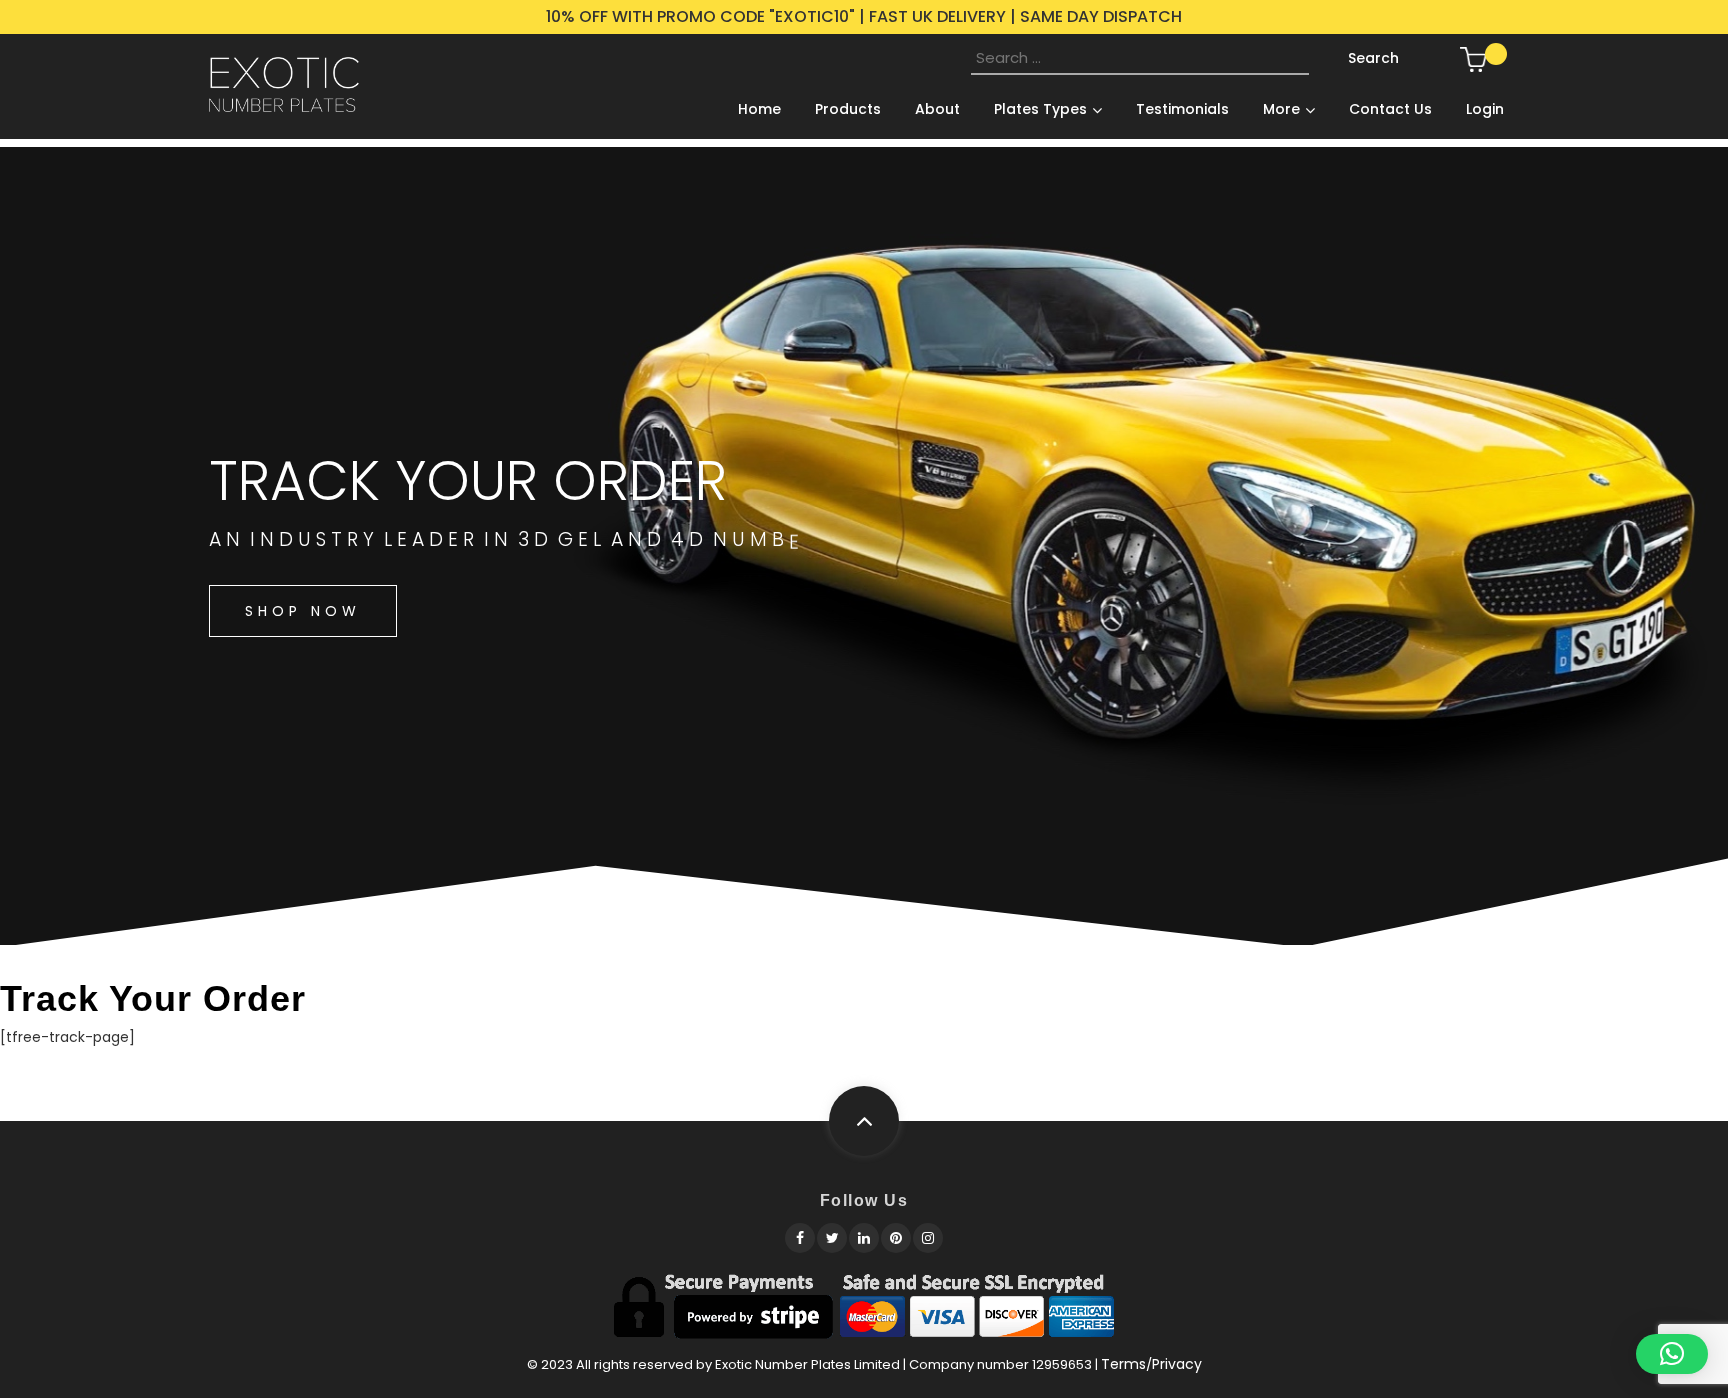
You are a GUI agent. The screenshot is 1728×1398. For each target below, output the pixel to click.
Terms (1123, 1364)
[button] (1672, 1354)
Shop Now (303, 611)
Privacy (1177, 1364)
